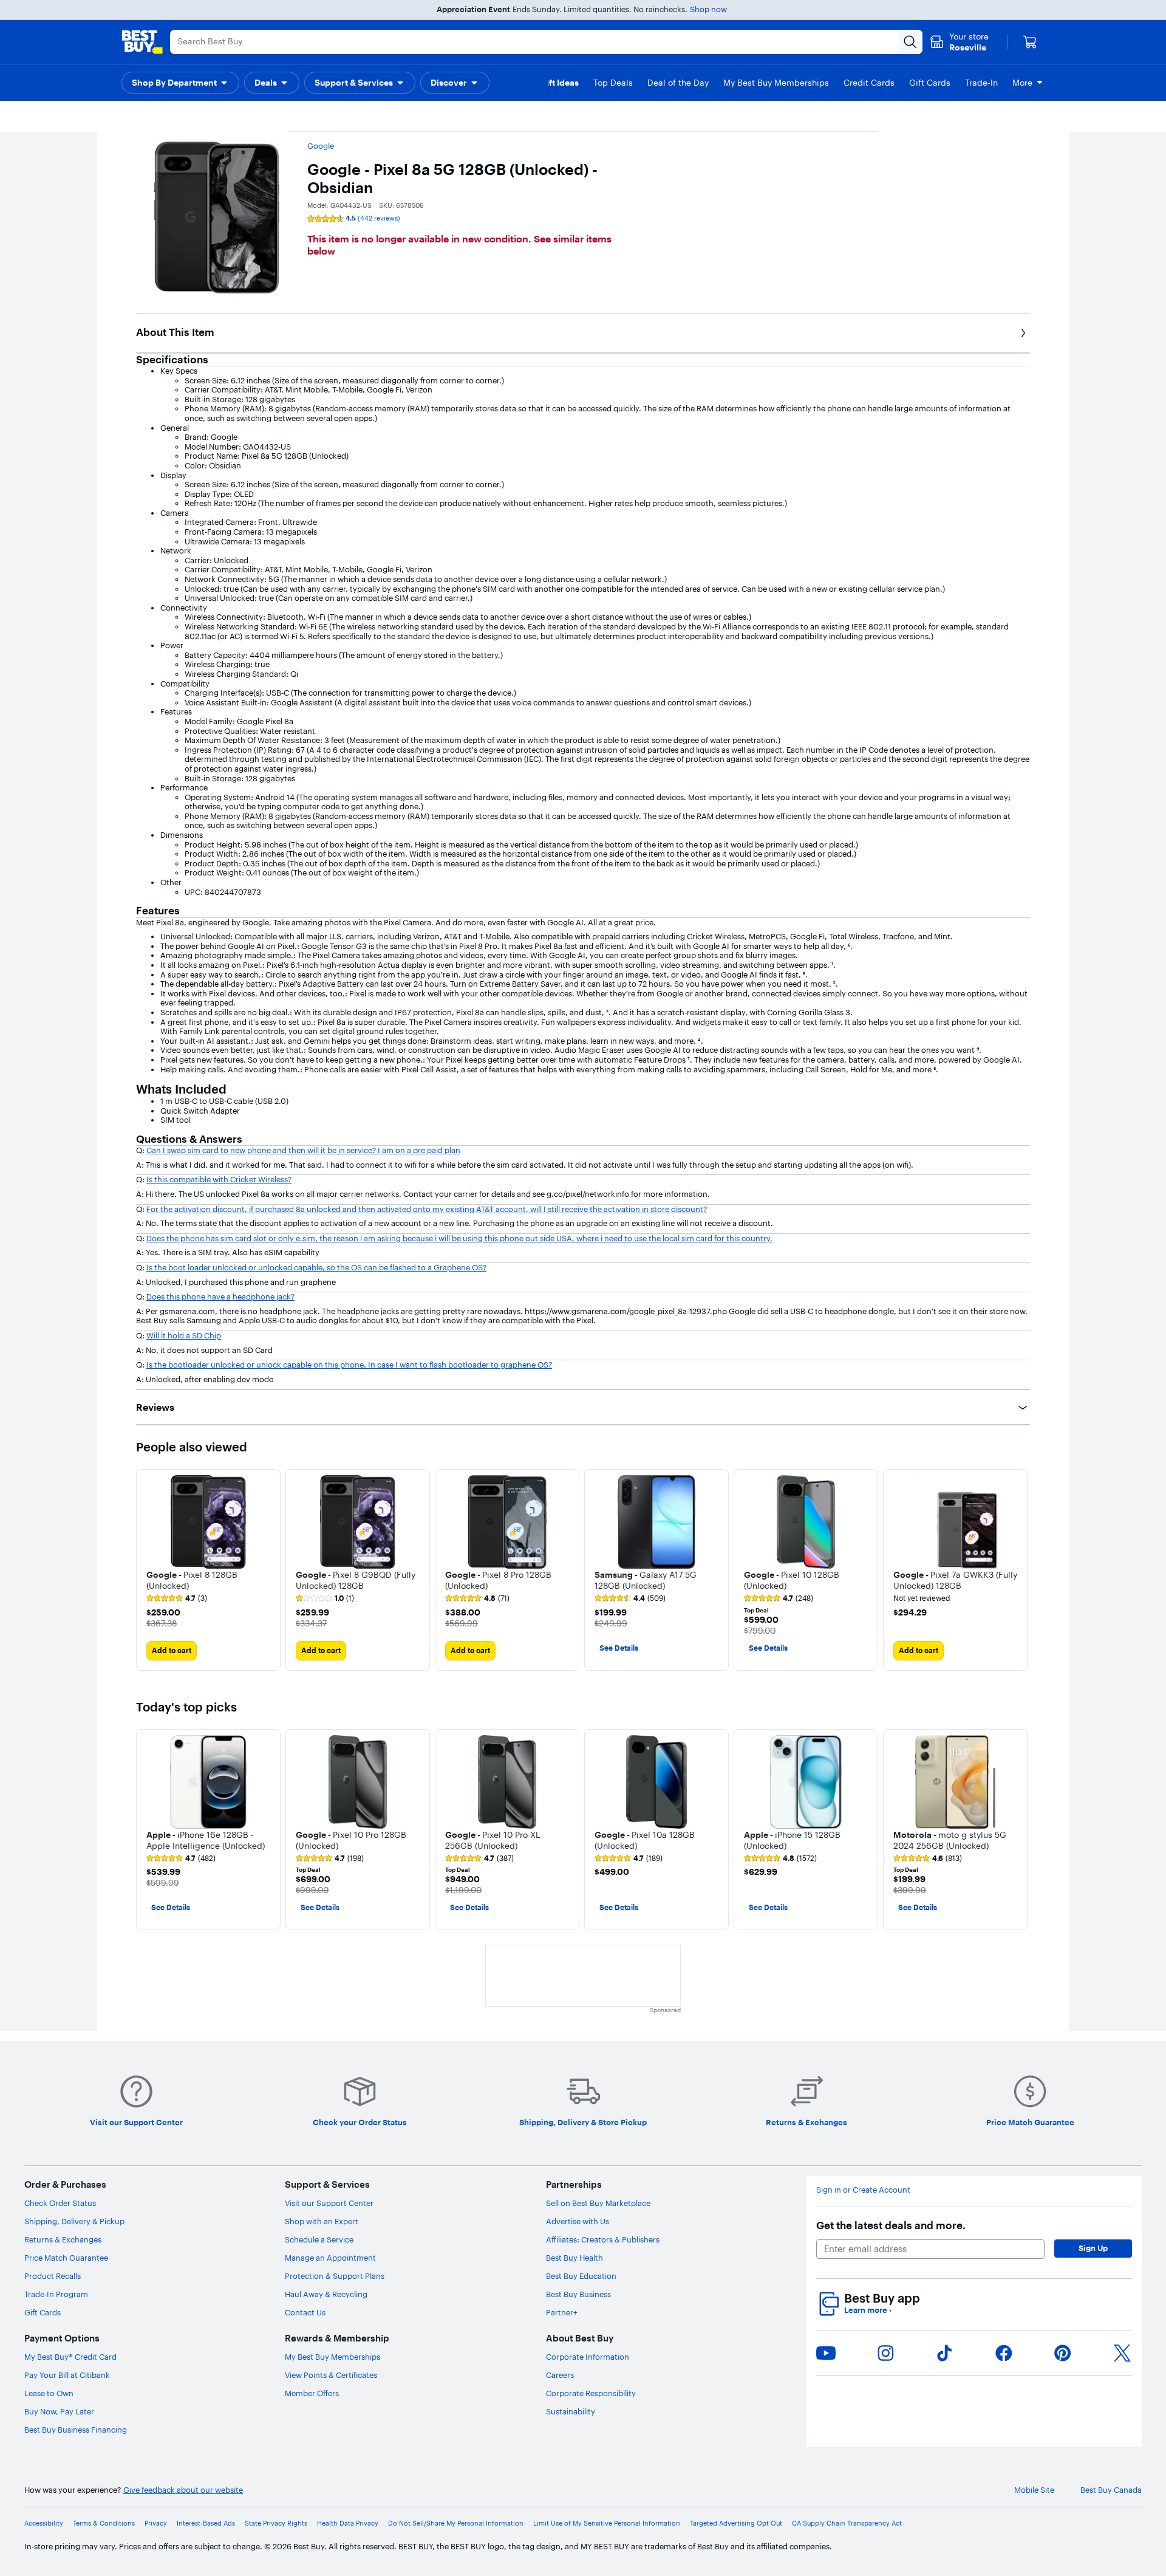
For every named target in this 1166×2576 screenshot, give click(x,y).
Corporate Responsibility (591, 2393)
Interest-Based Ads (206, 2523)
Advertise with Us (578, 2221)
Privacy (156, 2523)
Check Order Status (60, 2203)
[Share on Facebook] (1004, 2353)
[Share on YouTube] (826, 2353)
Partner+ (562, 2312)
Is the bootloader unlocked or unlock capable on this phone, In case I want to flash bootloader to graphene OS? (349, 1365)
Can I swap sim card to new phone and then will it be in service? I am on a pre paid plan (303, 1150)
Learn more (868, 2310)
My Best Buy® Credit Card (70, 2357)
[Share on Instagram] (885, 2353)
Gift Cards (43, 2312)
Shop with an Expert (322, 2221)
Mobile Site (1034, 2490)
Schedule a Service (319, 2239)
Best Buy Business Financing (76, 2430)
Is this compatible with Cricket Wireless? (219, 1179)
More (1022, 83)
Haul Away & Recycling (326, 2294)
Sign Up (1093, 2248)
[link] (177, 1598)
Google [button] (321, 146)
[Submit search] (910, 42)
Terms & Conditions (104, 2523)
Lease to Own (49, 2393)
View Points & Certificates (331, 2375)
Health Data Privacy (348, 2523)
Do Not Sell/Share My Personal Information (456, 2523)
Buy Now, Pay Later (59, 2411)
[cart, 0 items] (1030, 42)
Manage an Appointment (330, 2258)
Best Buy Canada (1111, 2490)
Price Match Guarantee (66, 2258)
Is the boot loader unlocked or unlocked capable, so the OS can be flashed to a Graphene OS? (316, 1267)
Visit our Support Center (329, 2203)
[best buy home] (142, 42)
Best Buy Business (578, 2294)
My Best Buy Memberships (332, 2357)
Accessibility (44, 2523)
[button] (180, 83)
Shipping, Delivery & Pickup (74, 2221)
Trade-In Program (56, 2294)
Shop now (708, 9)
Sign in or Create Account (863, 2190)
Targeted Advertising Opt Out (736, 2523)
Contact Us (305, 2312)
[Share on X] (1122, 2353)
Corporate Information (588, 2357)
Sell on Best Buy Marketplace (598, 2203)
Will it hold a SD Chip (184, 1335)
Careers (560, 2375)
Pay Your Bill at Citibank (67, 2375)
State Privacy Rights (276, 2523)
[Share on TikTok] (944, 2353)
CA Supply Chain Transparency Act (847, 2523)
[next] (1020, 1570)
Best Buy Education (581, 2276)
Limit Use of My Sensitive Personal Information (607, 2523)
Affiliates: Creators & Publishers (603, 2239)
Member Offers (312, 2393)
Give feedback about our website (183, 2490)
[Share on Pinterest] (1063, 2353)
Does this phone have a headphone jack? (220, 1297)
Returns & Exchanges (63, 2239)
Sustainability (571, 2411)
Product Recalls (53, 2276)
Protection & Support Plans (335, 2276)
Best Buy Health (574, 2258)
